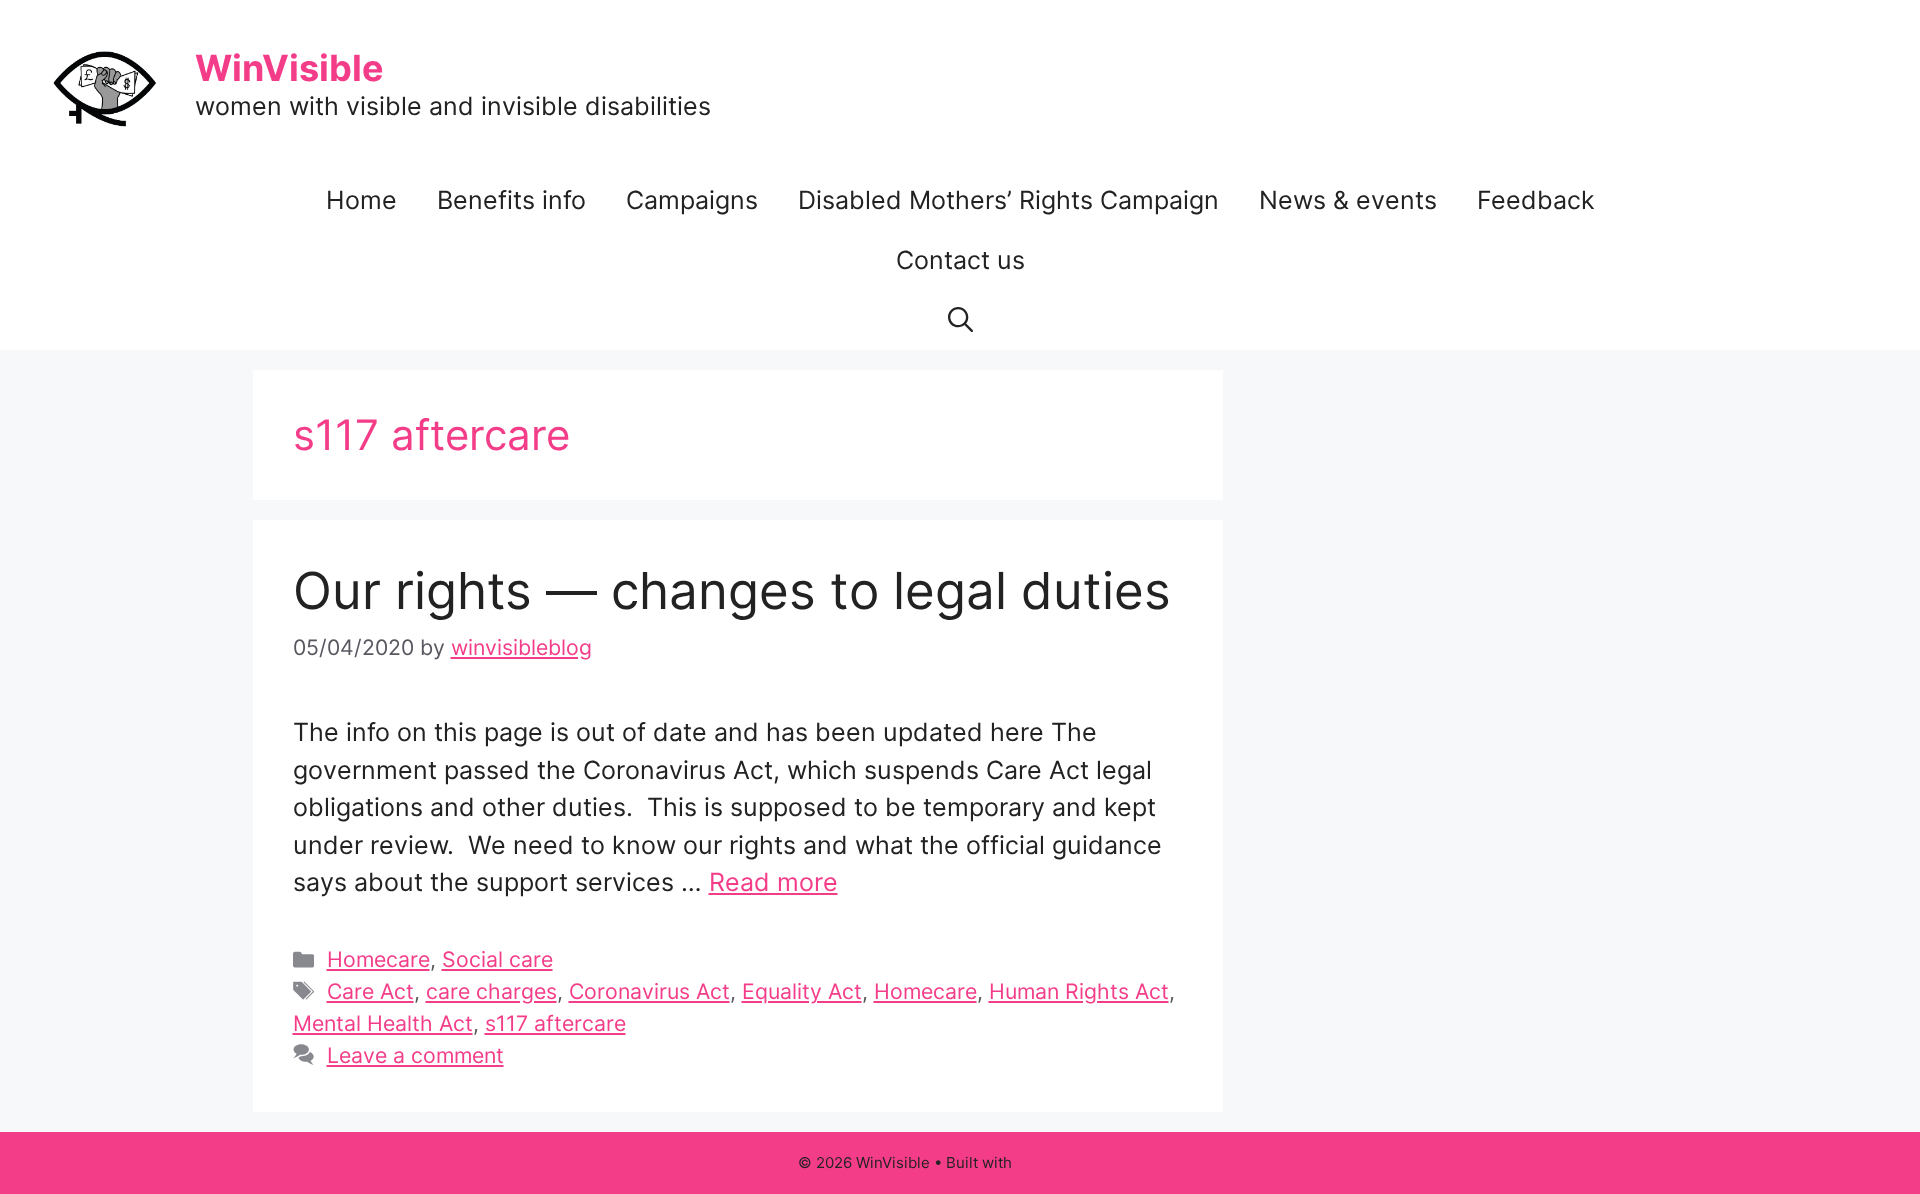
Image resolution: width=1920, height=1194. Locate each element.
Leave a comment (415, 1055)
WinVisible (289, 68)
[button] (960, 320)
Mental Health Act (383, 1023)
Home (361, 200)
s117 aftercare (555, 1023)
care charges (491, 991)
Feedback (1536, 200)
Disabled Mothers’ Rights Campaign (1008, 200)
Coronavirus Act (649, 991)
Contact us (960, 260)
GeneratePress (1069, 1162)
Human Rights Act (1079, 991)
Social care (497, 959)
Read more (773, 882)
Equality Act (802, 991)
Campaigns (692, 200)
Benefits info (511, 200)
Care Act (370, 991)
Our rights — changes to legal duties (732, 590)
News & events (1348, 200)
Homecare (378, 959)
